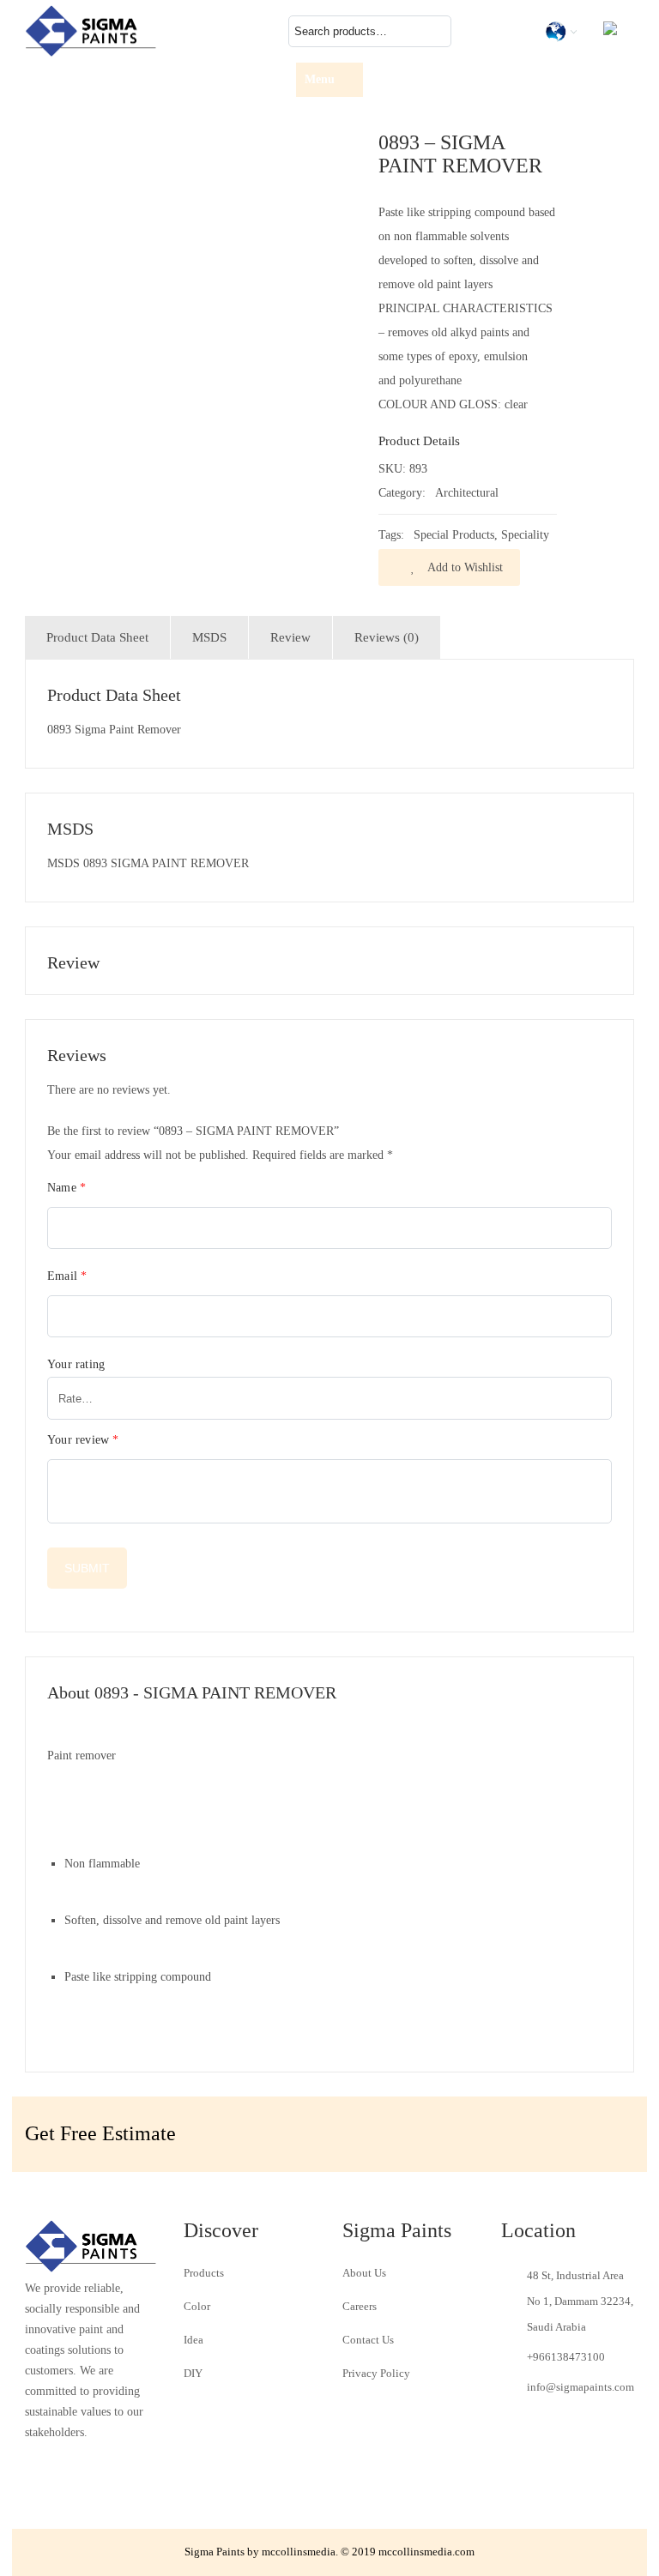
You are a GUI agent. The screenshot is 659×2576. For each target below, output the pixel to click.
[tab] (97, 637)
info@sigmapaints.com (580, 2387)
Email (67, 1276)
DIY (193, 2373)
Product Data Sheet (97, 637)
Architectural (467, 493)
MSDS (209, 637)
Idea (193, 2340)
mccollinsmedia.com (426, 2552)
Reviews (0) (387, 637)
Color (197, 2306)
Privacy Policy (376, 2373)
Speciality (525, 535)
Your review (83, 1440)
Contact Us (368, 2340)
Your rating (76, 1364)
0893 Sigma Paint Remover (114, 730)
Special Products (454, 535)
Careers (360, 2306)
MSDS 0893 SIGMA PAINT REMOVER (148, 863)
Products (204, 2273)
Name (67, 1188)
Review (290, 637)
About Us (364, 2273)
